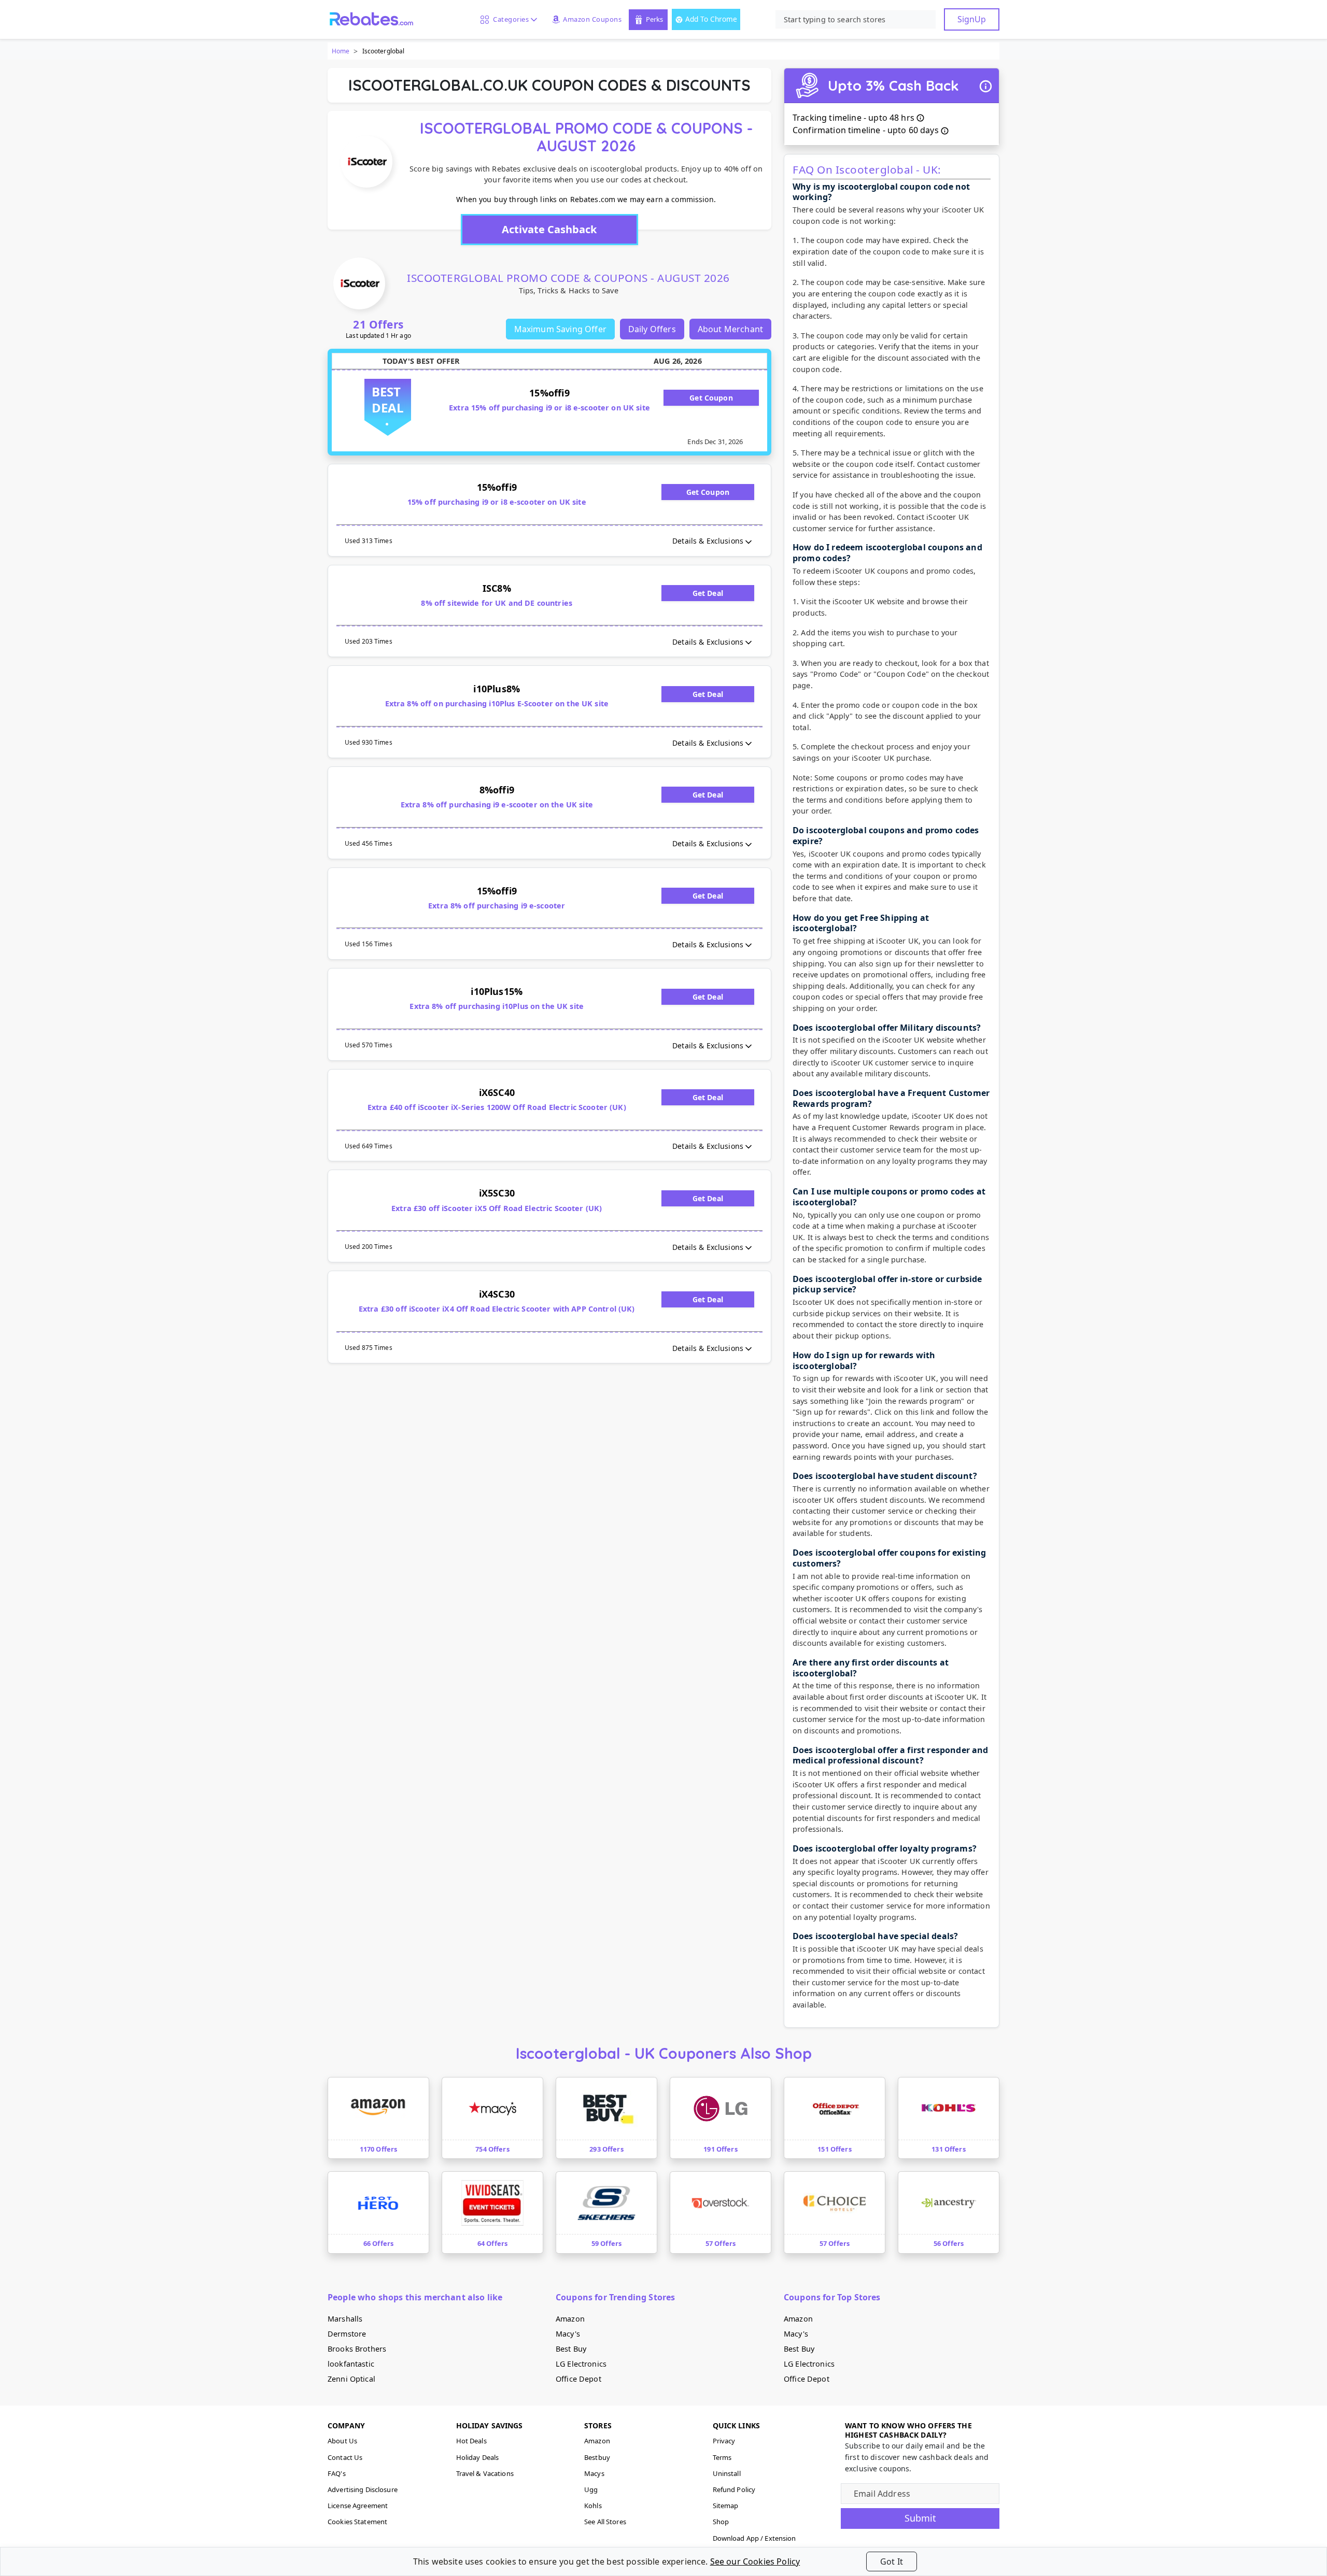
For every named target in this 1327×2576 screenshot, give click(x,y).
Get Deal (708, 593)
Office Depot (578, 2379)
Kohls (593, 2506)
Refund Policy (734, 2489)
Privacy (724, 2441)
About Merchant (730, 329)
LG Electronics (581, 2364)
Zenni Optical (351, 2379)
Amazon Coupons (592, 19)
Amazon (570, 2319)
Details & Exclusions (708, 541)
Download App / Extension (754, 2538)
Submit (920, 2518)
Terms (722, 2457)
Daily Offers (652, 329)
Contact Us (345, 2457)
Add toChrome (711, 19)
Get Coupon (711, 398)
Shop (721, 2522)
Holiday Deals (478, 2457)
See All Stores (605, 2522)
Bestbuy (597, 2457)
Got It (892, 2561)
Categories (509, 19)
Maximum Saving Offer (560, 329)
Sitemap (726, 2506)
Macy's (568, 2334)
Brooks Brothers (357, 2349)
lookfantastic (351, 2364)
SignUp (972, 19)
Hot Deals (471, 2441)
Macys (594, 2473)
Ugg (591, 2489)
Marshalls (345, 2319)
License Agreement (358, 2506)
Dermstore (347, 2334)
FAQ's (337, 2473)
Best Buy (571, 2349)
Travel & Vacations (485, 2473)
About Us (342, 2441)
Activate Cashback (549, 229)
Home (341, 51)
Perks (654, 19)
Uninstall (727, 2473)
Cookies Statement (357, 2522)
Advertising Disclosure (363, 2489)
